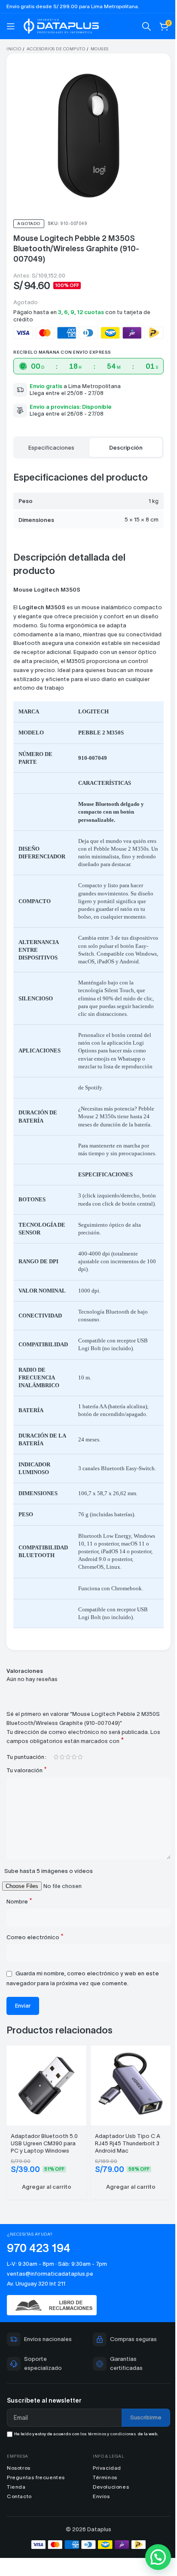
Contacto (19, 2541)
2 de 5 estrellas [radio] (62, 1806)
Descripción (121, 441)
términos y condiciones (112, 2478)
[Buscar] (140, 26)
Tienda (16, 2531)
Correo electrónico (35, 1985)
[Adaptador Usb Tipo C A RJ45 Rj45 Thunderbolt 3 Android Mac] (126, 2131)
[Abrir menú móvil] (11, 26)
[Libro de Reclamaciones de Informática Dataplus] (85, 2350)
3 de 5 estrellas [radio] (68, 1806)
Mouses (100, 49)
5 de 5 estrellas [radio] (80, 1806)
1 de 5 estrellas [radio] (56, 1806)
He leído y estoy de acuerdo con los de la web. (86, 2478)
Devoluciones (108, 2531)
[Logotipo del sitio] (61, 25)
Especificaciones (50, 441)
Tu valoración (27, 1819)
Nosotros (19, 2512)
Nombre (19, 1949)
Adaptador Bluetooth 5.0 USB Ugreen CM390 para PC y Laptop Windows (44, 2188)
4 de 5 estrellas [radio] (74, 1806)
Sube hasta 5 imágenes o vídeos (49, 1919)
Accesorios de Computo (56, 49)
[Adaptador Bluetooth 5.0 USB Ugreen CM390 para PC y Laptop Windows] (45, 2131)
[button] (45, 2232)
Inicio (14, 49)
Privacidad (104, 2512)
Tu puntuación (25, 1806)
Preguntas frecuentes (36, 2522)
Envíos (98, 2541)
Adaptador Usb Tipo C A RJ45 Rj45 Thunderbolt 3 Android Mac (125, 2188)
